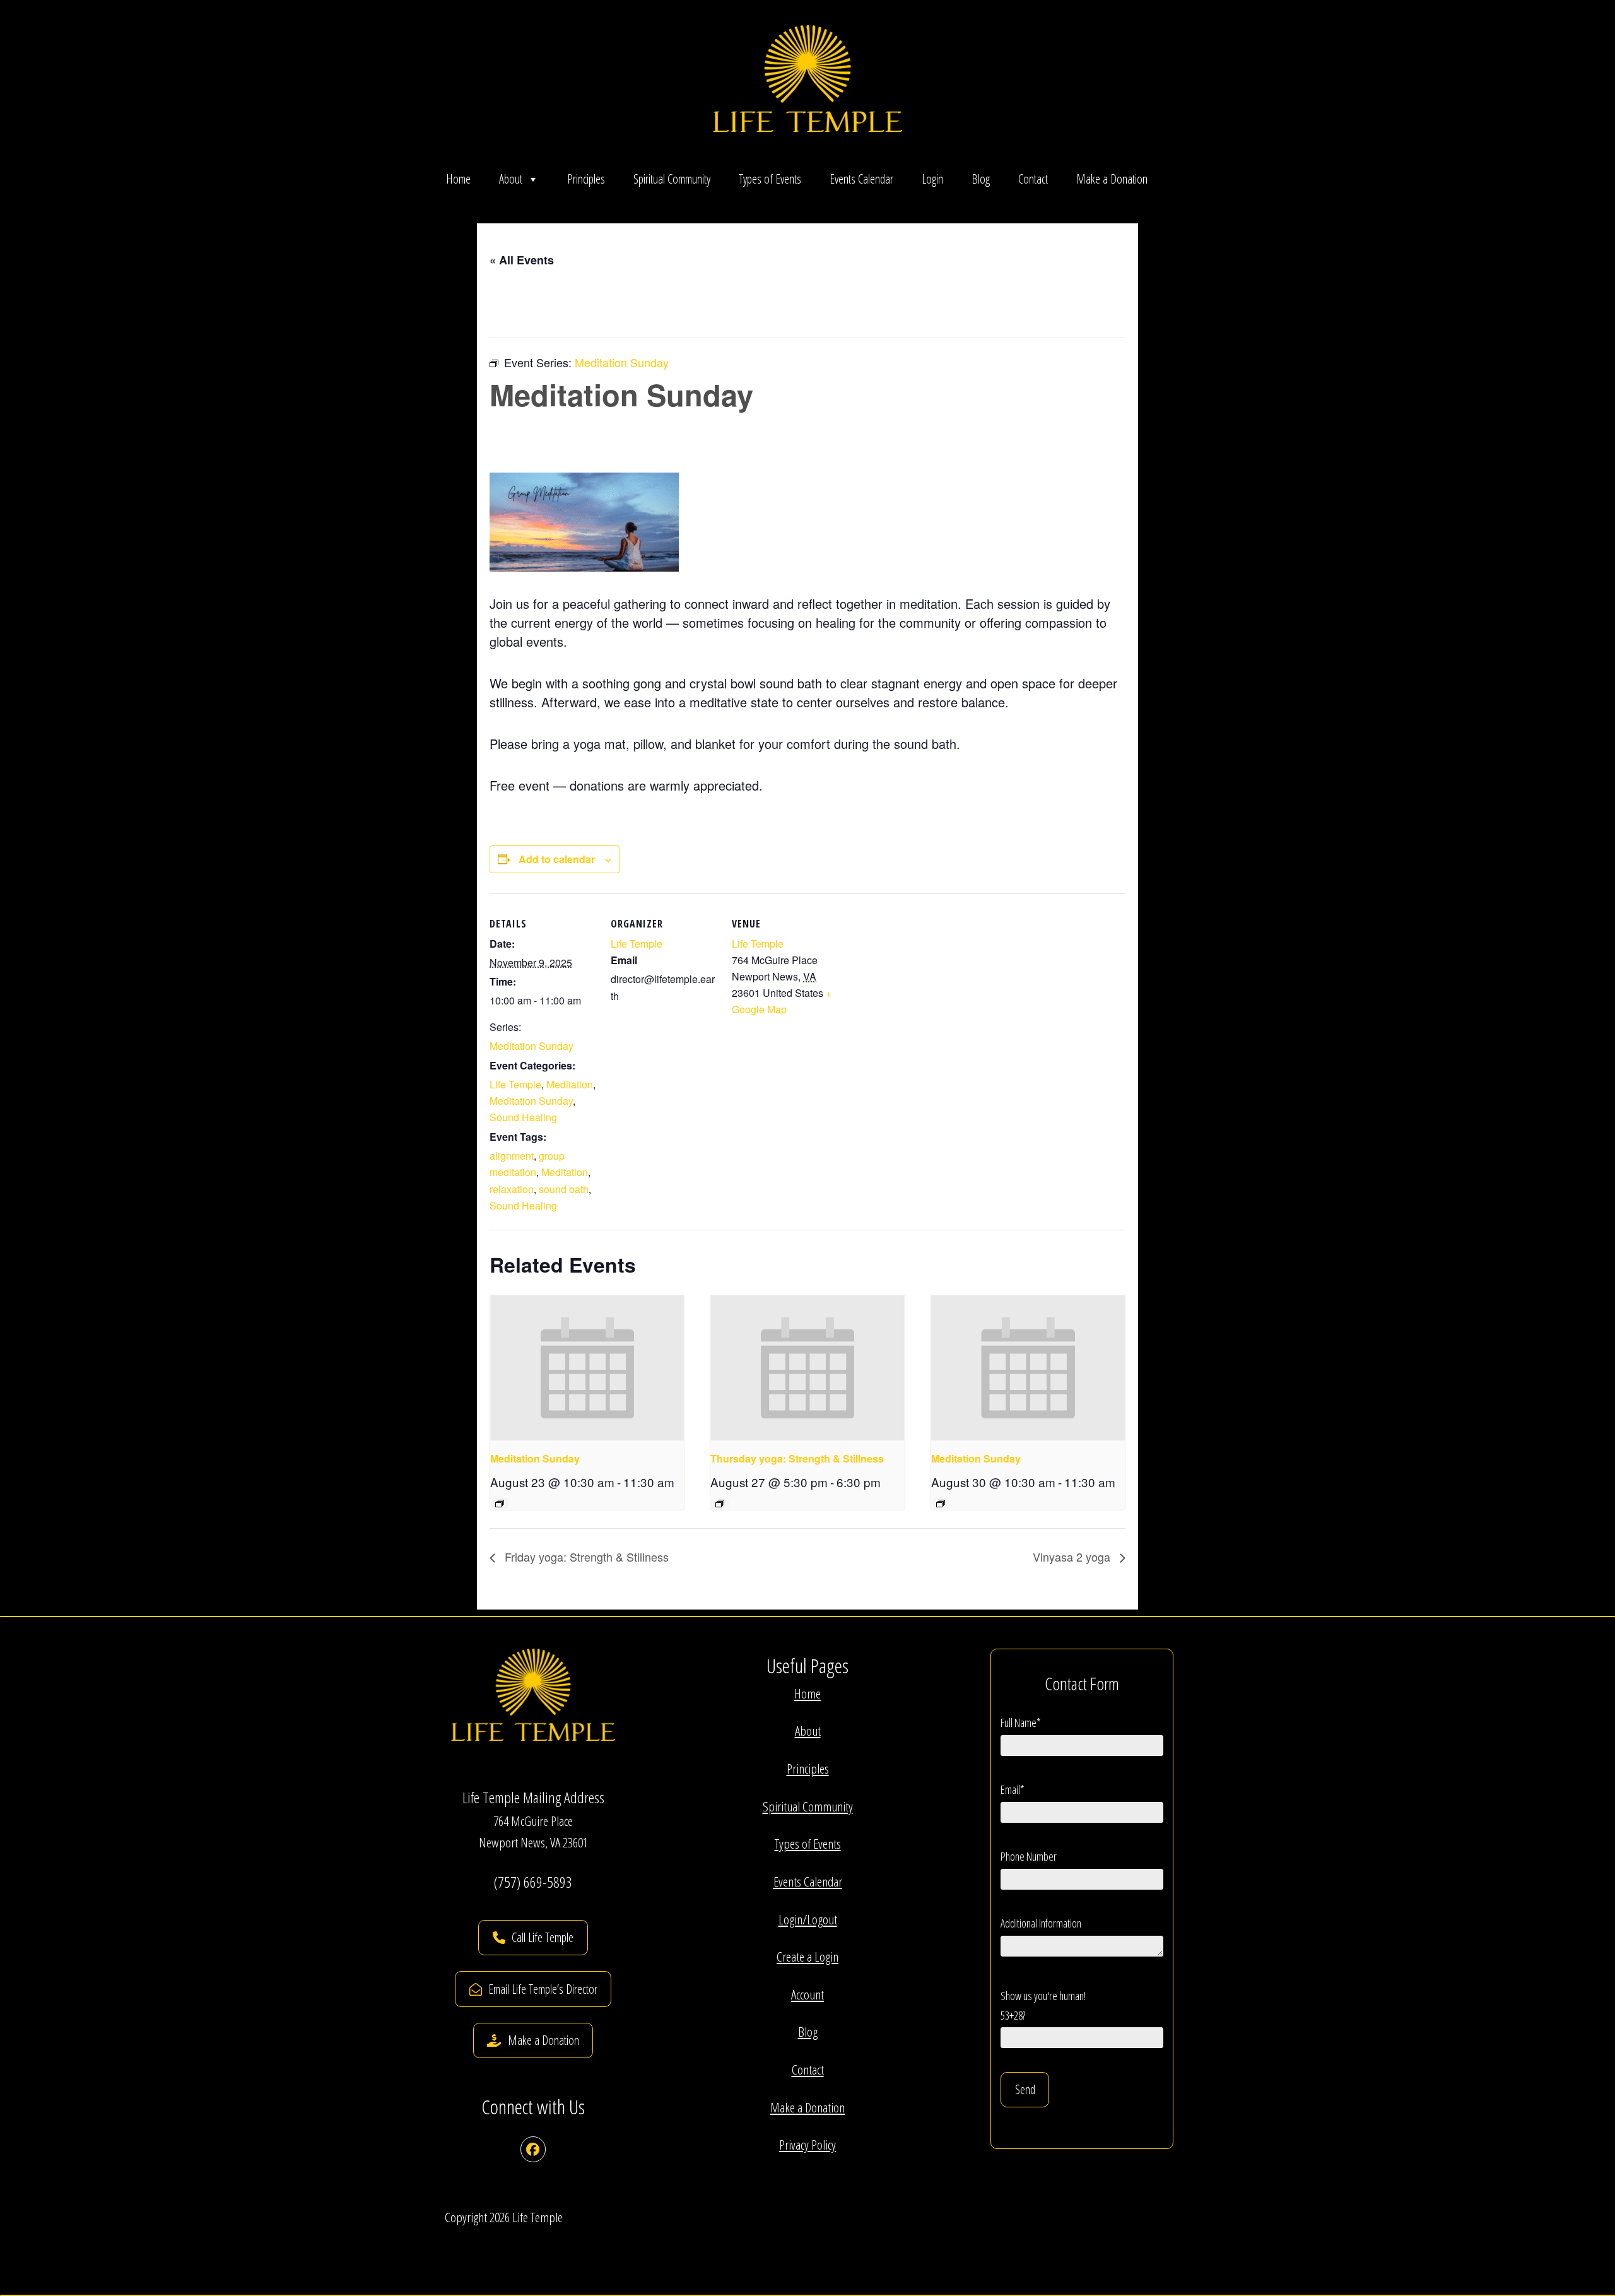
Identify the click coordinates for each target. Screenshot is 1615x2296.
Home (458, 179)
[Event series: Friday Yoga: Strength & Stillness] (720, 1504)
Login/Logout (808, 1919)
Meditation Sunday (531, 1046)
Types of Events (770, 179)
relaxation (512, 1189)
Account (807, 1994)
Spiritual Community (672, 179)
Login (932, 179)
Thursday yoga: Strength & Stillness (797, 1458)
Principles (586, 179)
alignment (512, 1156)
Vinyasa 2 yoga (1073, 1557)
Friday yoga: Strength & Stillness (585, 1557)
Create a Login (807, 1957)
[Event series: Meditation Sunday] (500, 1504)
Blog (981, 179)
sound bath (564, 1189)
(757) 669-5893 (533, 1882)
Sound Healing (523, 1117)
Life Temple (515, 1084)
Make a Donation (1112, 179)
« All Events (522, 260)
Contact (1033, 179)
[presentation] (587, 1368)
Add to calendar (557, 859)
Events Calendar (861, 179)
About (511, 179)
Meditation (570, 1084)
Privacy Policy (807, 2145)
